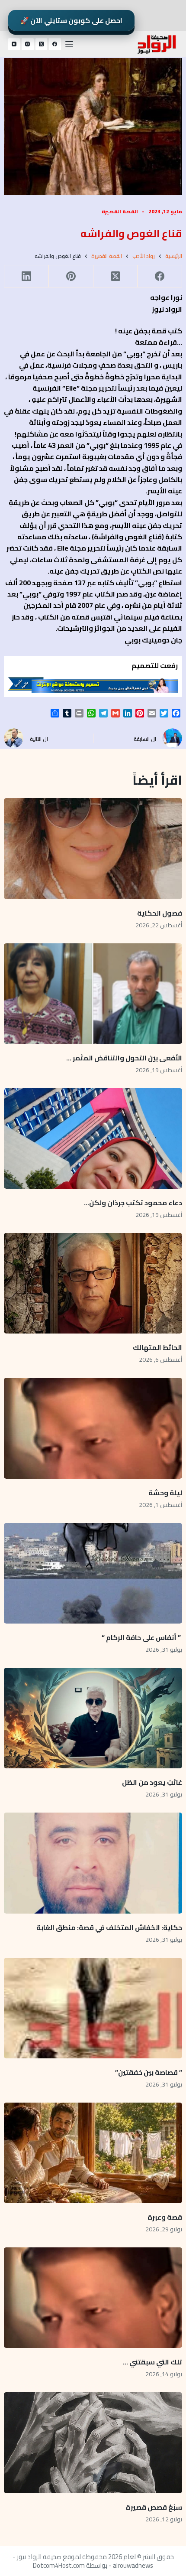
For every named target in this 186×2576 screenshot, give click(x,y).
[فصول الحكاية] (93, 848)
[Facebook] (55, 44)
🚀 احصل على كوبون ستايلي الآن (72, 20)
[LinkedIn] (26, 276)
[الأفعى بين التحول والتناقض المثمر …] (93, 994)
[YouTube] (14, 44)
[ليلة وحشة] (93, 1428)
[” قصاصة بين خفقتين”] (93, 2008)
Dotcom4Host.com (59, 2565)
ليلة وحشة (165, 1493)
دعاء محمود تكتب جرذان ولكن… (133, 1203)
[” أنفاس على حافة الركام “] (93, 1573)
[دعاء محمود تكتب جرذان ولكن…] (93, 1138)
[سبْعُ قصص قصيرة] (93, 2442)
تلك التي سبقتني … (152, 2362)
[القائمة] (69, 44)
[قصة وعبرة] (93, 2153)
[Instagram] (28, 44)
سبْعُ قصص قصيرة (154, 2507)
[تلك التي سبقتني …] (93, 2298)
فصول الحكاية (160, 913)
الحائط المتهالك (157, 1347)
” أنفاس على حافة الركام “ (142, 1637)
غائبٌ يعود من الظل (152, 1782)
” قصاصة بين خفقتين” (149, 2072)
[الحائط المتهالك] (93, 1283)
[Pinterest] (71, 276)
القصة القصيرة (120, 211)
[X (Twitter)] (42, 44)
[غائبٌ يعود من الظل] (93, 1718)
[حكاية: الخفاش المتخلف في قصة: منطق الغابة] (93, 1863)
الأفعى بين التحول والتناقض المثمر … (124, 1058)
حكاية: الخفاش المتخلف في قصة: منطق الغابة (109, 1927)
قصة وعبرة (165, 2217)
